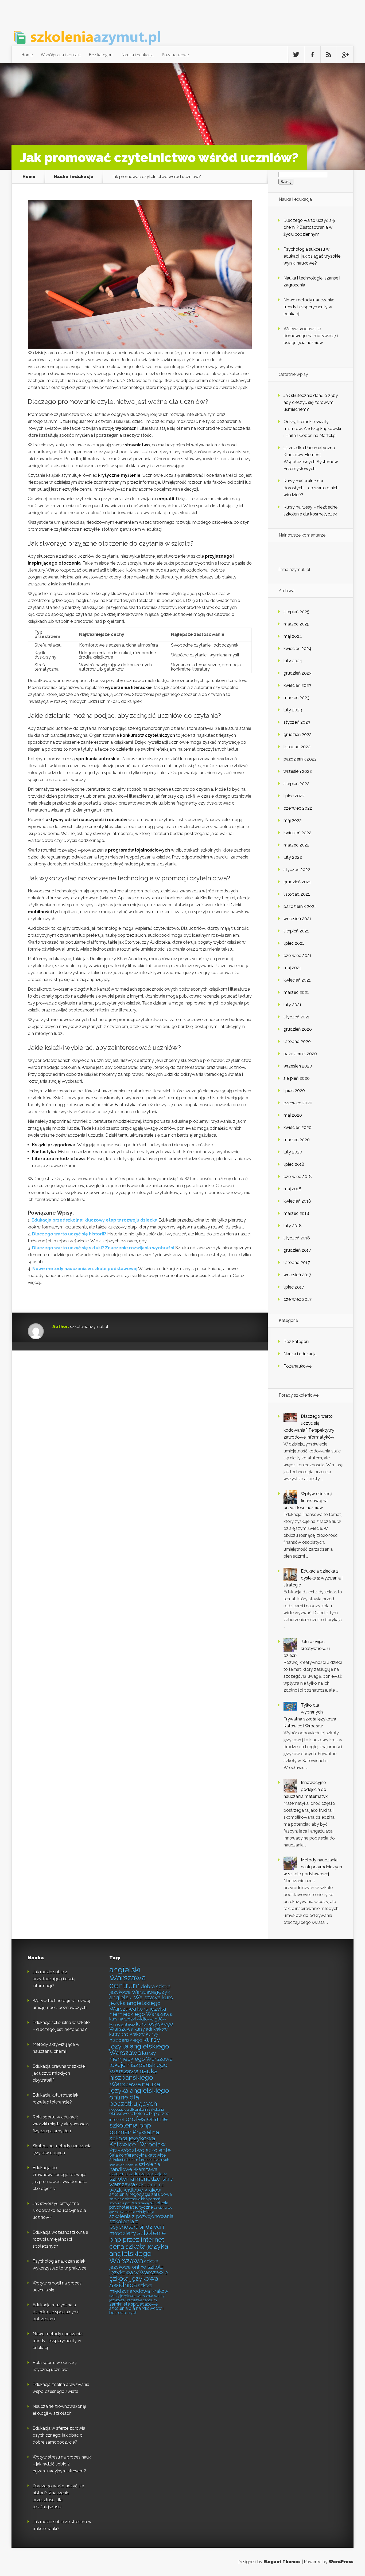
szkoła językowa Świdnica (134, 2282)
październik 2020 (300, 1054)
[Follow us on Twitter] (296, 55)
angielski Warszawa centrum (127, 1978)
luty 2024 (293, 661)
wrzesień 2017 (297, 1275)
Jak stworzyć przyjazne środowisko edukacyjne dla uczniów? (59, 2210)
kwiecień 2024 (298, 649)
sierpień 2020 (297, 1078)
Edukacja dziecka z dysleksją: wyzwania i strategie (313, 1578)
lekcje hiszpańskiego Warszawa (138, 2068)
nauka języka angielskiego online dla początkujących (139, 2094)
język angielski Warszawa (140, 1995)
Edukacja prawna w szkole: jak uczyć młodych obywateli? (59, 2073)
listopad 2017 (297, 1263)
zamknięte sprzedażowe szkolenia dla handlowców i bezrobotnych (136, 2308)
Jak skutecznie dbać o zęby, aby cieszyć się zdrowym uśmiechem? (311, 402)
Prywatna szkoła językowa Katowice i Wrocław (137, 2138)
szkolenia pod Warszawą (129, 2203)
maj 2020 (293, 1115)
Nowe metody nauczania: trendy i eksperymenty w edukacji (309, 307)
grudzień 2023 (298, 673)
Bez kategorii (101, 55)
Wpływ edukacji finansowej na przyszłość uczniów (308, 1501)
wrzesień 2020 (298, 1066)
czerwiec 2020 (298, 1103)
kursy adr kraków (151, 2029)
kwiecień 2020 (298, 1127)
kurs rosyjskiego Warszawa (141, 2026)
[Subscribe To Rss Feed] (329, 55)
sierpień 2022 (296, 784)
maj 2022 (293, 820)
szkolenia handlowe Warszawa (135, 2167)
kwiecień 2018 (297, 1201)
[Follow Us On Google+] (345, 55)
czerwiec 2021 (298, 956)
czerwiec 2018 (298, 1177)
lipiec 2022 (294, 796)
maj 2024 (293, 636)
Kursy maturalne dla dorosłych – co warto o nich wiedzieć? (311, 488)
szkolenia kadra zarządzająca (138, 2174)
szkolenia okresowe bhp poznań (135, 2199)
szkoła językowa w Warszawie (139, 2270)
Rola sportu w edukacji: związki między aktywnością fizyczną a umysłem (61, 2124)
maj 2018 (292, 1189)
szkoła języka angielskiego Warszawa (139, 2253)
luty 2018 (293, 1226)
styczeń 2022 (297, 870)
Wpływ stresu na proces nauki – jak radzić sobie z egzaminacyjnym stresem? (62, 2464)
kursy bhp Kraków (127, 2034)
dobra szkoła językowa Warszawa (140, 1989)
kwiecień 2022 (297, 833)
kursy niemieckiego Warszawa (141, 2056)
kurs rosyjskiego (122, 2024)
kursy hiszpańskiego (134, 2037)
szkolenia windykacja (137, 2212)
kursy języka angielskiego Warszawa (139, 2046)
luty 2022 (293, 857)
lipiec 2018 (294, 1164)
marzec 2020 (297, 1140)
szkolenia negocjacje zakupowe (141, 2194)
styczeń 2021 (297, 1017)
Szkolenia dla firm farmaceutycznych (139, 2160)
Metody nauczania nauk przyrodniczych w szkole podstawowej (313, 1867)
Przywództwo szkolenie (140, 2150)
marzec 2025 (296, 624)
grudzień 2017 (297, 1250)
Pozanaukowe (175, 55)
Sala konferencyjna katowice (137, 2155)
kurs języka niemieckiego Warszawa (141, 2011)
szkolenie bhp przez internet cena (137, 2240)
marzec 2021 (296, 992)
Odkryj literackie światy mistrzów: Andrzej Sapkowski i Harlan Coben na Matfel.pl (312, 429)
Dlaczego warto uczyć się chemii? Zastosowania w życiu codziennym (309, 227)
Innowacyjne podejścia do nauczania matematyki (306, 1789)
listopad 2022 (297, 747)
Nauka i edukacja (137, 55)
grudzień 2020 (298, 1029)
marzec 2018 (296, 1213)
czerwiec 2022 (298, 808)
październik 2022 (300, 759)
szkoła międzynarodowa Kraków (139, 2288)
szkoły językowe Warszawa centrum (137, 2298)
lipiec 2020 (294, 1091)
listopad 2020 (297, 1041)
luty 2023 (293, 710)
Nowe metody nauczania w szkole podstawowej (85, 1269)
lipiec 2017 (294, 1287)
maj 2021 (292, 968)
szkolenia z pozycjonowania (141, 2216)
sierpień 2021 (296, 931)
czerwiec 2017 (298, 1299)
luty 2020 (293, 1152)
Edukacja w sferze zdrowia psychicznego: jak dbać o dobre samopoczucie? (59, 2435)
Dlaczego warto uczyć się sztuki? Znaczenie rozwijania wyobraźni (103, 1248)
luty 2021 (292, 1005)
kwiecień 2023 (297, 685)
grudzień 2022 (298, 734)
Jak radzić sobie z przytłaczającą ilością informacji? (54, 1979)
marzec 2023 (296, 698)
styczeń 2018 (297, 1238)
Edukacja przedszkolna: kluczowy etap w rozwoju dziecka (94, 1220)
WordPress (341, 2562)
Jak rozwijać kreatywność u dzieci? (307, 1649)
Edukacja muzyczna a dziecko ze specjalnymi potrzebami (56, 2312)
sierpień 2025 (296, 612)
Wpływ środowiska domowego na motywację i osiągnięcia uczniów (311, 336)
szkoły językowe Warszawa (131, 2296)
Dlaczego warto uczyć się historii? (69, 1234)
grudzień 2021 (297, 882)
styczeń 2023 (297, 722)
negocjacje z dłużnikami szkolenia (137, 2109)
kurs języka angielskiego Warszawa (141, 2003)
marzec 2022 (296, 845)
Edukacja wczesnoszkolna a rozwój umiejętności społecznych (60, 2239)
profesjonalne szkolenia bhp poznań (138, 2125)
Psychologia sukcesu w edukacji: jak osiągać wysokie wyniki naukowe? (312, 256)
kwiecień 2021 (297, 980)
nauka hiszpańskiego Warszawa (133, 2078)
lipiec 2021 (294, 943)
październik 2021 (300, 906)
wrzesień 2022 (298, 771)
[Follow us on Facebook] (312, 55)
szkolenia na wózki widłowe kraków (137, 2187)
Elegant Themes (282, 2562)
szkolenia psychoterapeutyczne (139, 2205)
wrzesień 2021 (297, 919)
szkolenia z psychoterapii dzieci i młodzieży (137, 2227)
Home (27, 55)
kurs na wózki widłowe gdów (138, 2019)
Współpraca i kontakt (61, 55)
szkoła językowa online (134, 2264)
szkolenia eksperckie (123, 2165)
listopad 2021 (297, 894)
